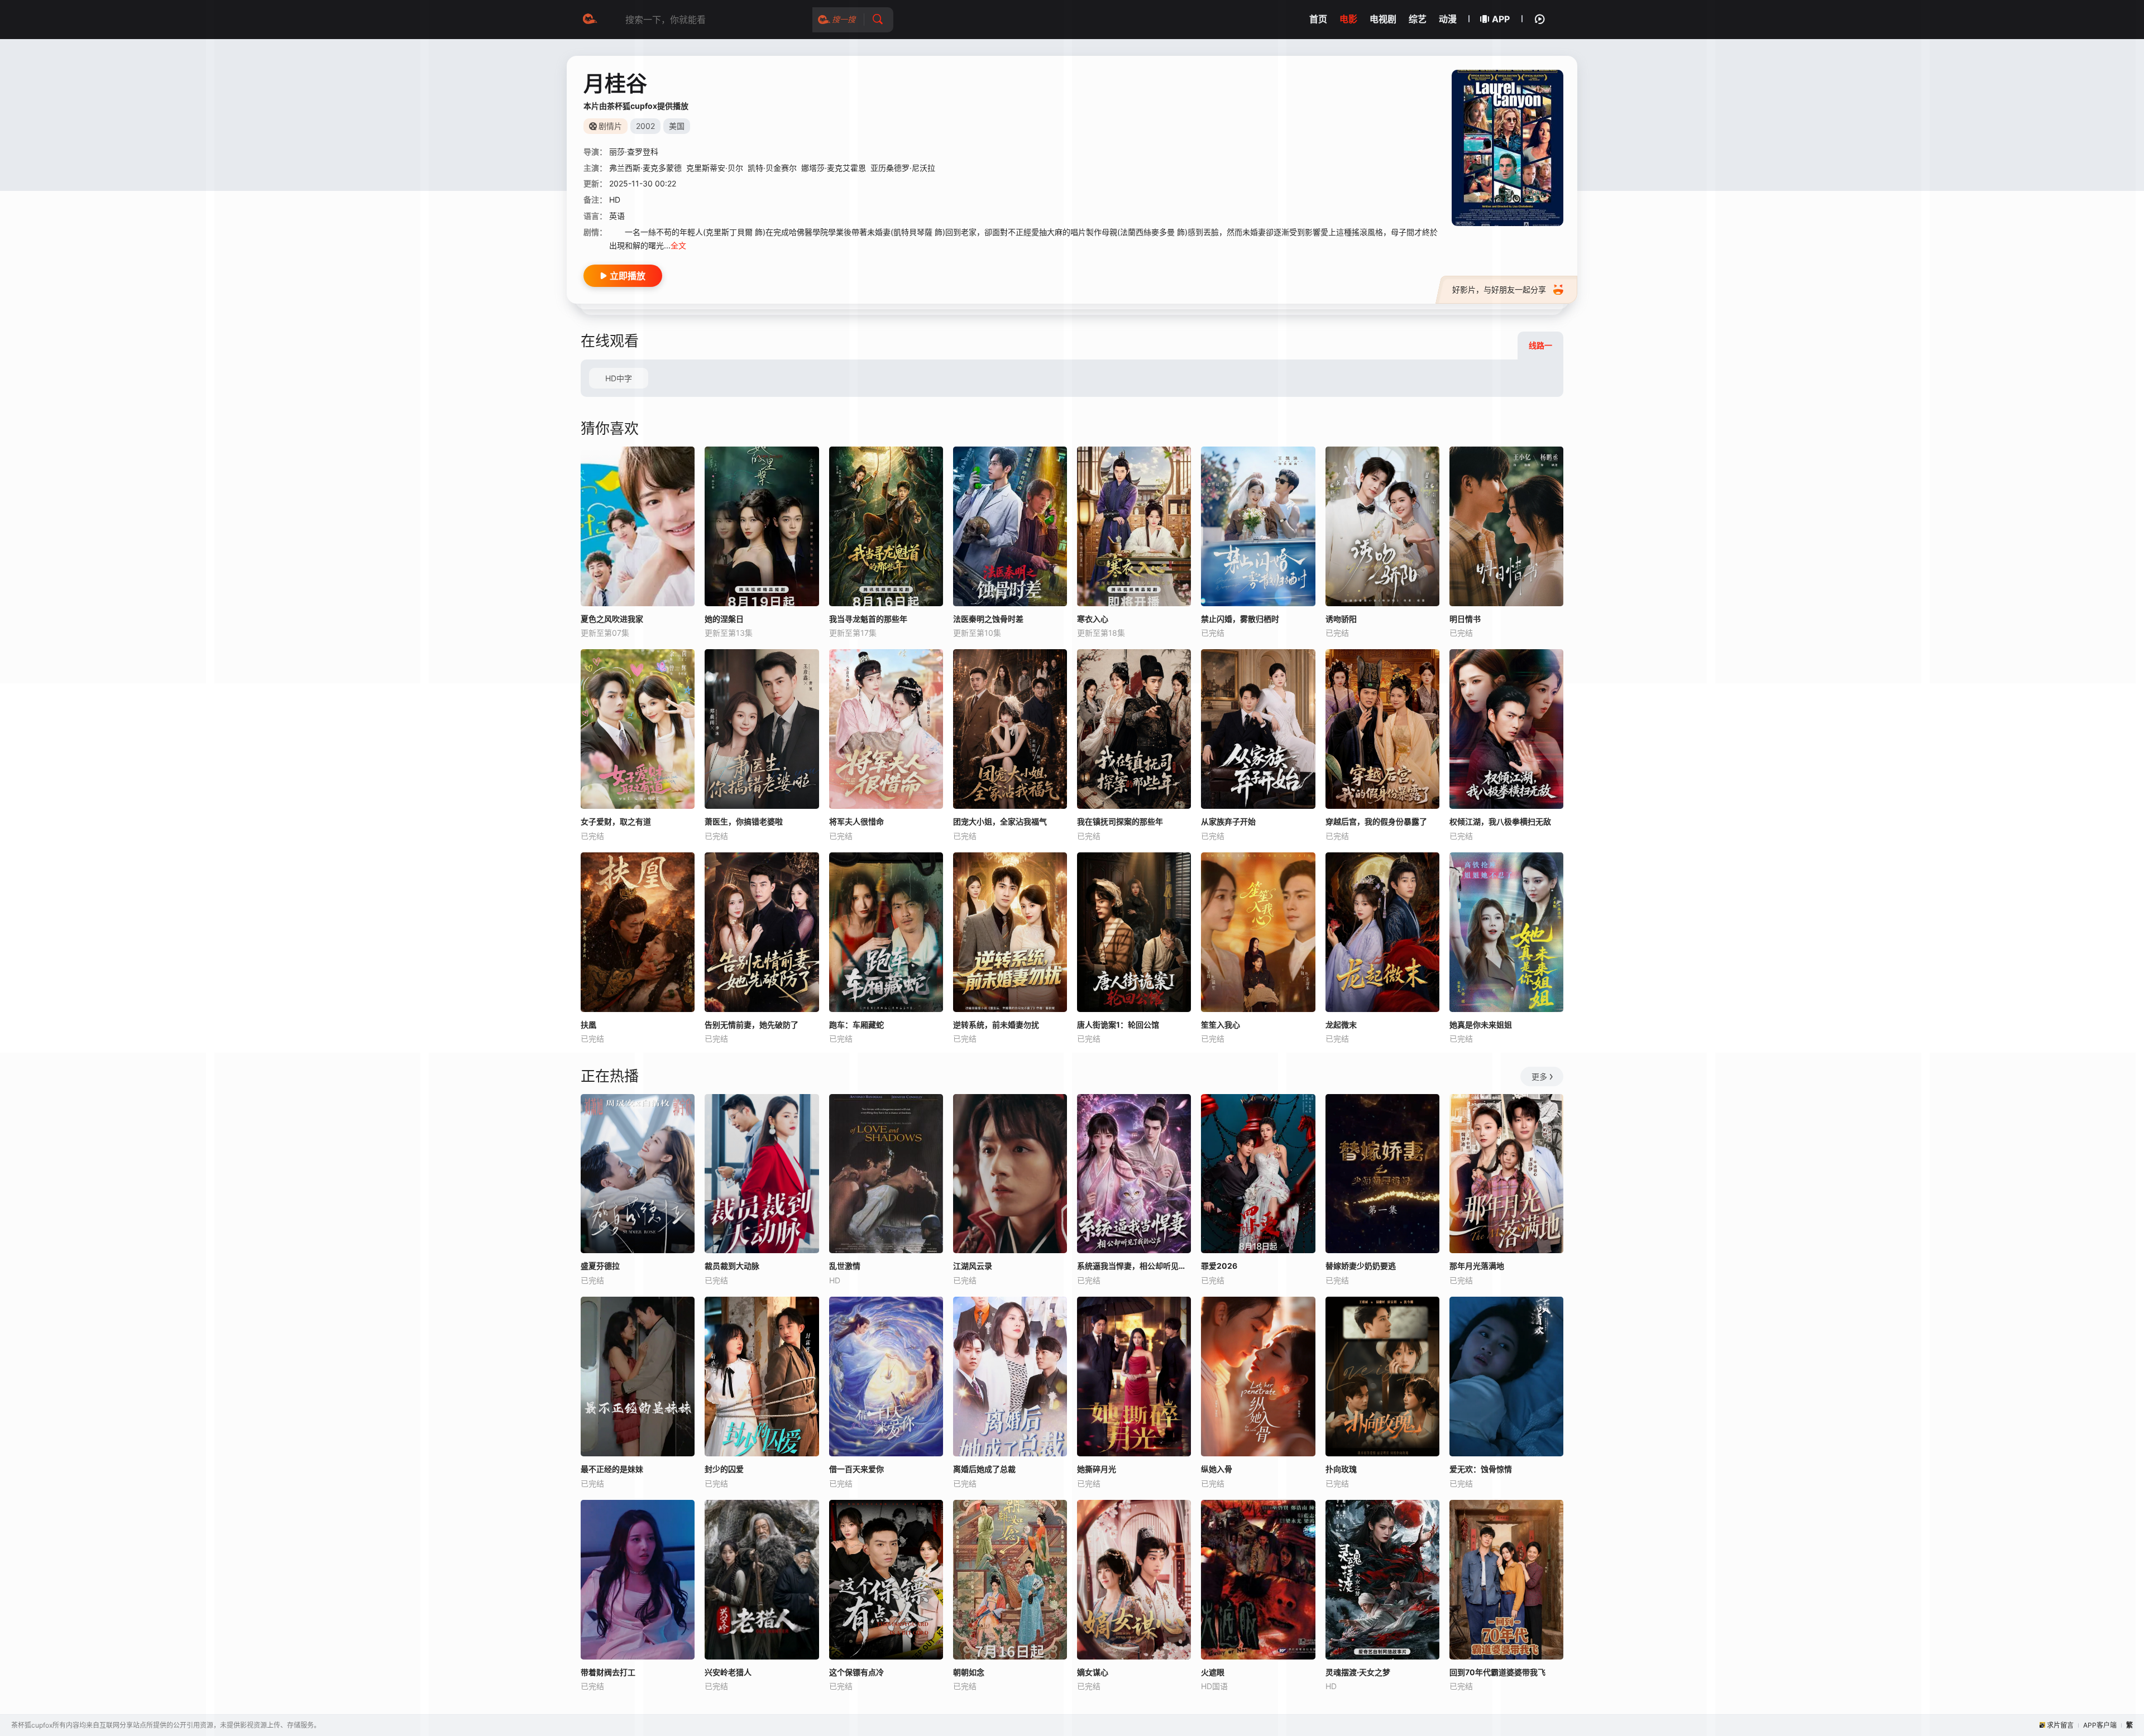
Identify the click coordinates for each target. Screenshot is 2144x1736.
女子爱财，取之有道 (616, 821)
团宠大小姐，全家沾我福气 (1000, 821)
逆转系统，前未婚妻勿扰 (996, 1025)
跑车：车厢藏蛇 (856, 1025)
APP (1501, 19)
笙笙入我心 (1221, 1025)
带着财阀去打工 (608, 1672)
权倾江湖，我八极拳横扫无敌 (1500, 821)
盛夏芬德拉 (600, 1266)
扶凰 (588, 1025)
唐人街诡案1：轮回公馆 (1118, 1025)
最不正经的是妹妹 (612, 1469)
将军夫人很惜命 (856, 821)
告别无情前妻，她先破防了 (752, 1025)
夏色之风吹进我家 (612, 619)
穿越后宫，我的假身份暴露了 (1376, 821)
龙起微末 (1341, 1025)
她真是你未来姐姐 (1481, 1025)
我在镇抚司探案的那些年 (1120, 821)
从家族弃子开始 (1228, 821)
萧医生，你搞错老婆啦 (744, 821)
